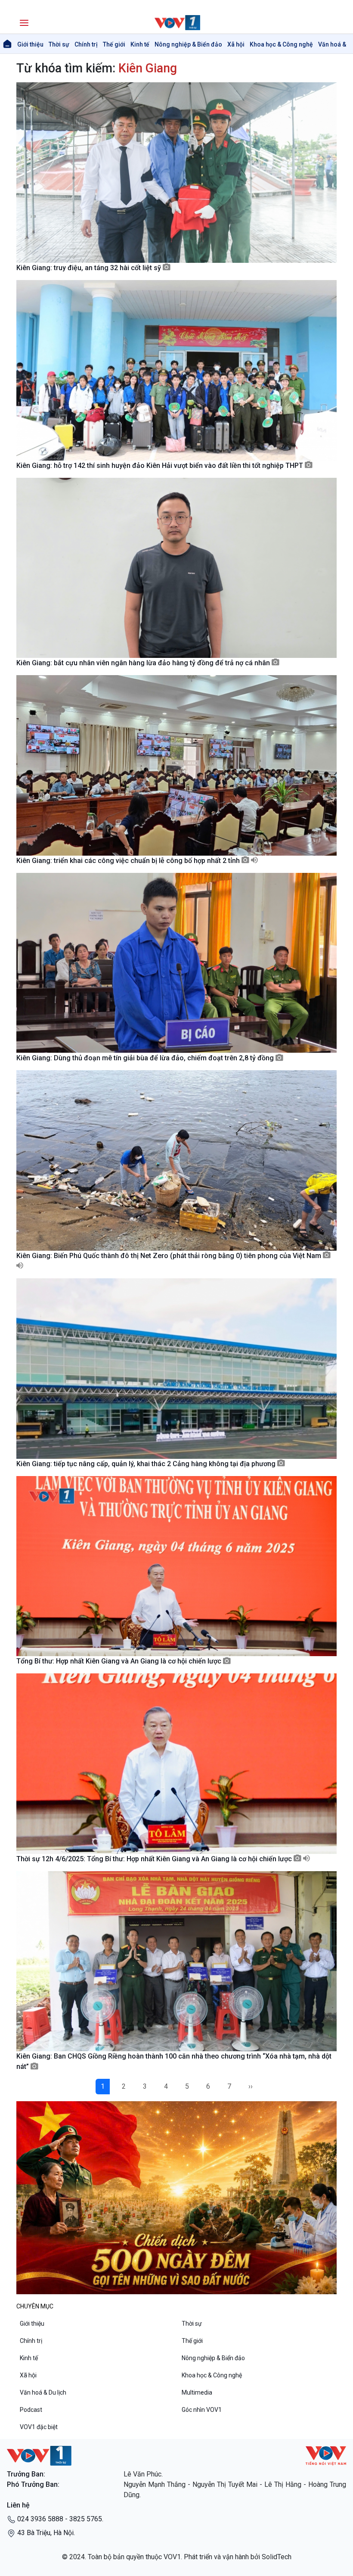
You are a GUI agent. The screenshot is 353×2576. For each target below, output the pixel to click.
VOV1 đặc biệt (39, 2427)
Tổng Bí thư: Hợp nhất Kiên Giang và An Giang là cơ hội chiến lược (120, 1661)
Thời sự (59, 44)
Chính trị (86, 44)
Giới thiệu (30, 44)
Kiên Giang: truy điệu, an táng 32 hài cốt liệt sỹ (90, 268)
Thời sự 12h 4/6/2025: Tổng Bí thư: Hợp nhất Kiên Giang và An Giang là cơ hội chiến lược (155, 1859)
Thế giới (114, 44)
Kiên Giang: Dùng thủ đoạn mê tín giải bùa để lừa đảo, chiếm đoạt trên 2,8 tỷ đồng (146, 1058)
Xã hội (236, 44)
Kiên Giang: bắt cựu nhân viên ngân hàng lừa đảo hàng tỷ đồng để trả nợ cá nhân (144, 663)
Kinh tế (140, 44)
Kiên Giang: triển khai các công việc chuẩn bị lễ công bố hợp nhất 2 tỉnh (129, 861)
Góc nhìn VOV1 (202, 2410)
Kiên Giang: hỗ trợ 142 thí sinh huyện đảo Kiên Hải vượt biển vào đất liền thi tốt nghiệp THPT (161, 466)
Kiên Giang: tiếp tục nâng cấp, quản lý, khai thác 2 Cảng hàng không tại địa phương (147, 1464)
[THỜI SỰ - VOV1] (176, 23)
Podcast (31, 2410)
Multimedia (197, 2392)
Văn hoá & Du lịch (43, 2392)
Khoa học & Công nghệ (281, 44)
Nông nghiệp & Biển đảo (188, 44)
